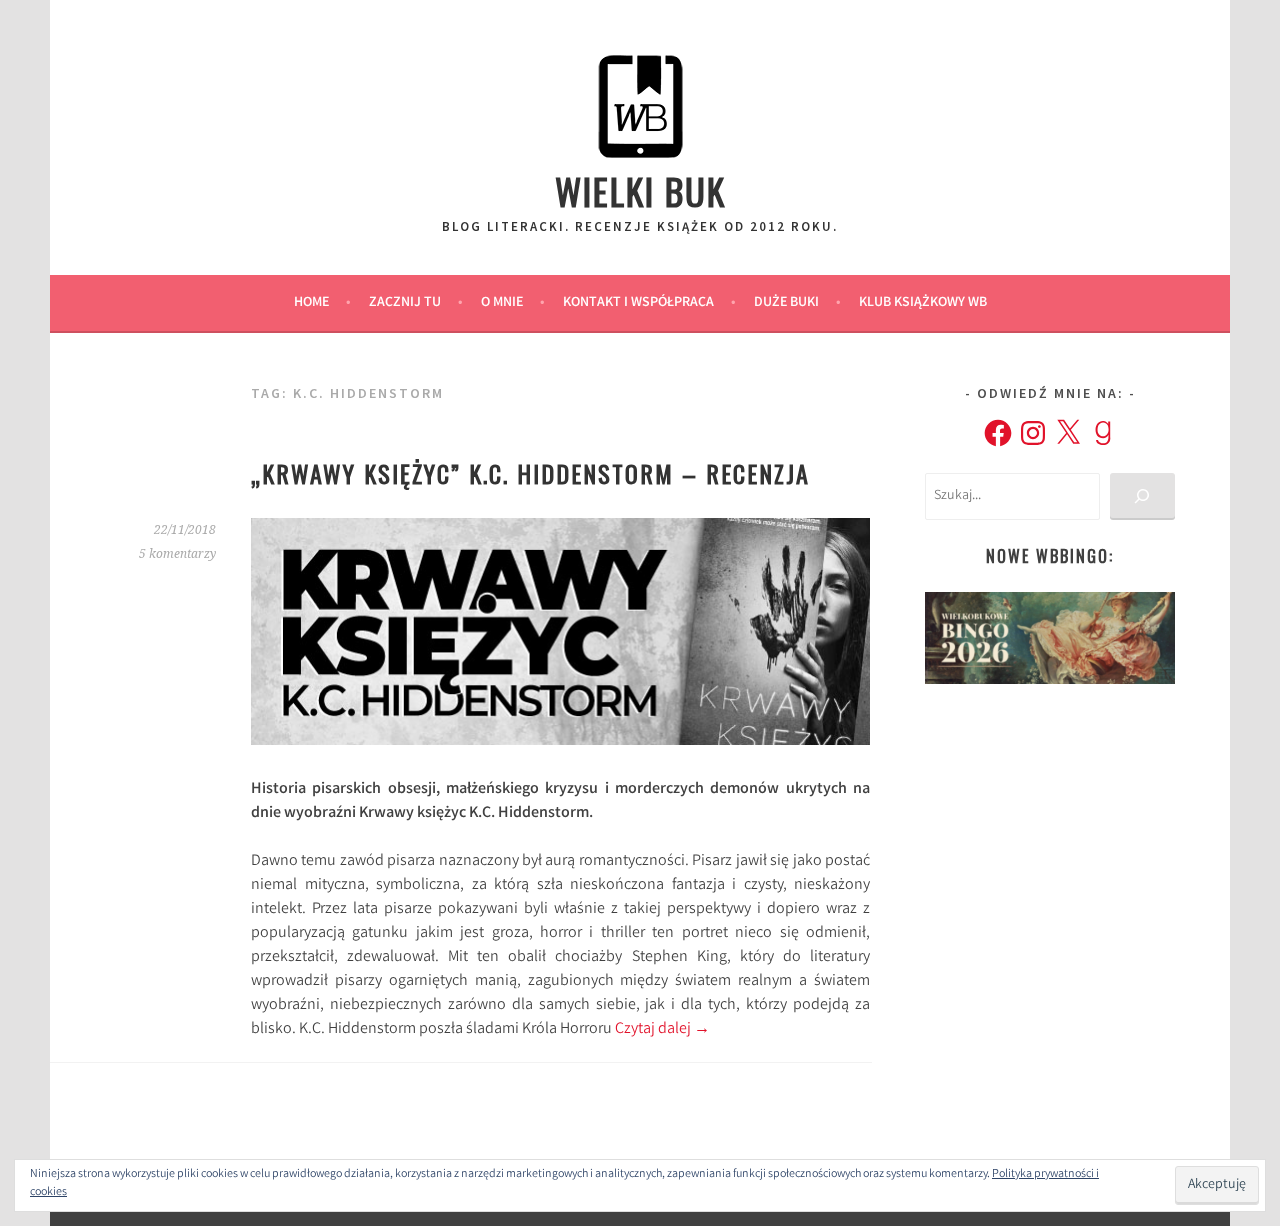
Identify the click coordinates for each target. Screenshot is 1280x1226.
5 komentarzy (177, 554)
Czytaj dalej (662, 1029)
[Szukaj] (1142, 496)
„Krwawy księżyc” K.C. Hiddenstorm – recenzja (530, 473)
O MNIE (502, 303)
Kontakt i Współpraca (638, 303)
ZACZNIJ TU (405, 303)
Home (311, 303)
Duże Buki (786, 303)
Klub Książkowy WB (923, 303)
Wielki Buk (640, 190)
